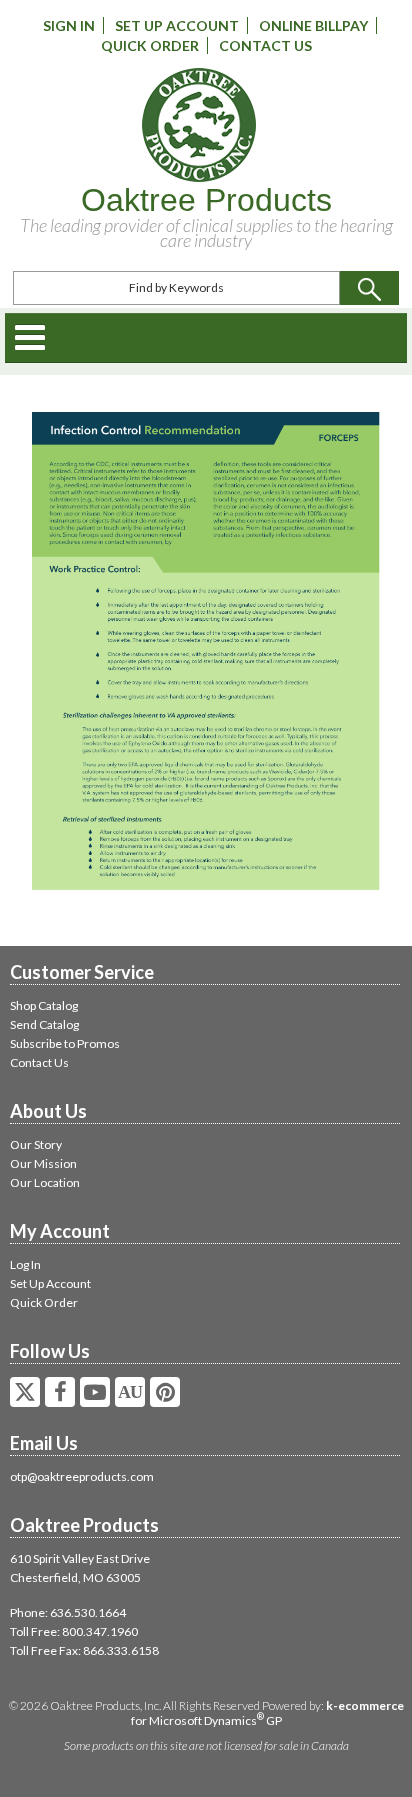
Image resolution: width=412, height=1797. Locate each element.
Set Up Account (177, 25)
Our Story (36, 1144)
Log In (25, 1264)
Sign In (69, 25)
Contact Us (265, 45)
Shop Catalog (44, 1005)
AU (130, 1392)
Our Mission (43, 1163)
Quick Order (150, 45)
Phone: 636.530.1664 (68, 1612)
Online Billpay (313, 25)
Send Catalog (44, 1024)
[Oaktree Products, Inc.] (199, 125)
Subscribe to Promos (65, 1043)
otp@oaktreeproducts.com (82, 1476)
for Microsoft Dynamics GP (267, 1713)
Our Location (45, 1182)
